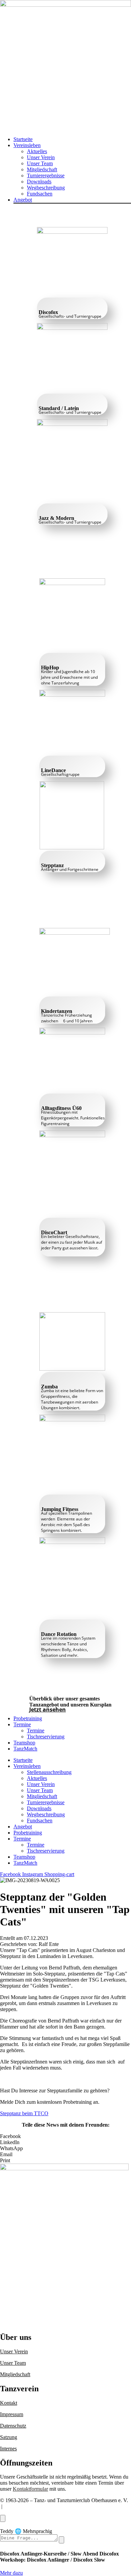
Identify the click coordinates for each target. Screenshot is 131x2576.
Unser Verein (14, 2351)
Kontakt (9, 2403)
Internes (8, 2449)
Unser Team (13, 2363)
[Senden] (61, 2540)
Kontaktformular (30, 2489)
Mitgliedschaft (15, 2374)
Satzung (9, 2437)
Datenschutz (13, 2426)
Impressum (12, 2414)
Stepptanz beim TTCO (24, 2113)
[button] (72, 145)
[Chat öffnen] (3, 2518)
